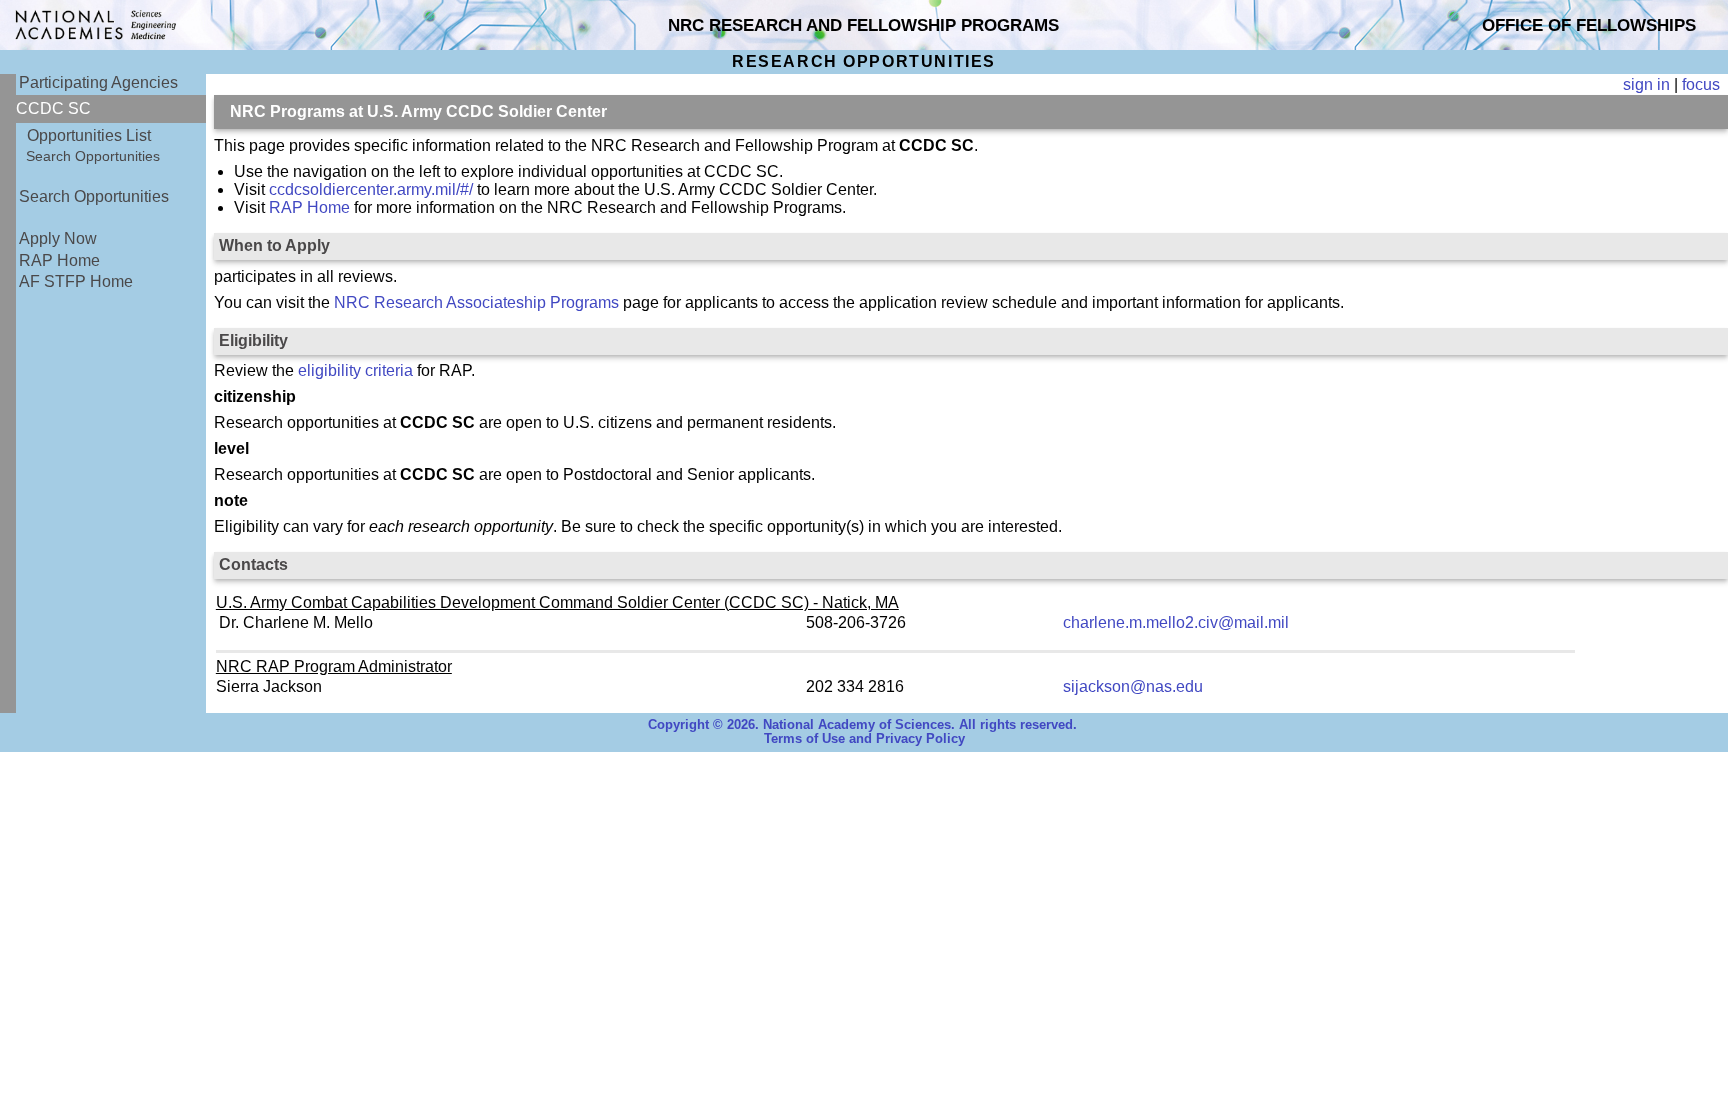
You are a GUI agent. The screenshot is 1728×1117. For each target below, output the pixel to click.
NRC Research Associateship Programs (476, 302)
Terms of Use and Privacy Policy (864, 739)
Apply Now (58, 238)
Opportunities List (89, 135)
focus (1701, 84)
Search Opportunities (93, 156)
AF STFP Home (76, 281)
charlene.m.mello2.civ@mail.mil (1176, 622)
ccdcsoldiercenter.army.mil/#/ (371, 189)
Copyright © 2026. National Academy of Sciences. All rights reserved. (862, 725)
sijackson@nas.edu (1133, 686)
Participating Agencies (98, 82)
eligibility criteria (355, 370)
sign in (1646, 84)
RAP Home (59, 260)
